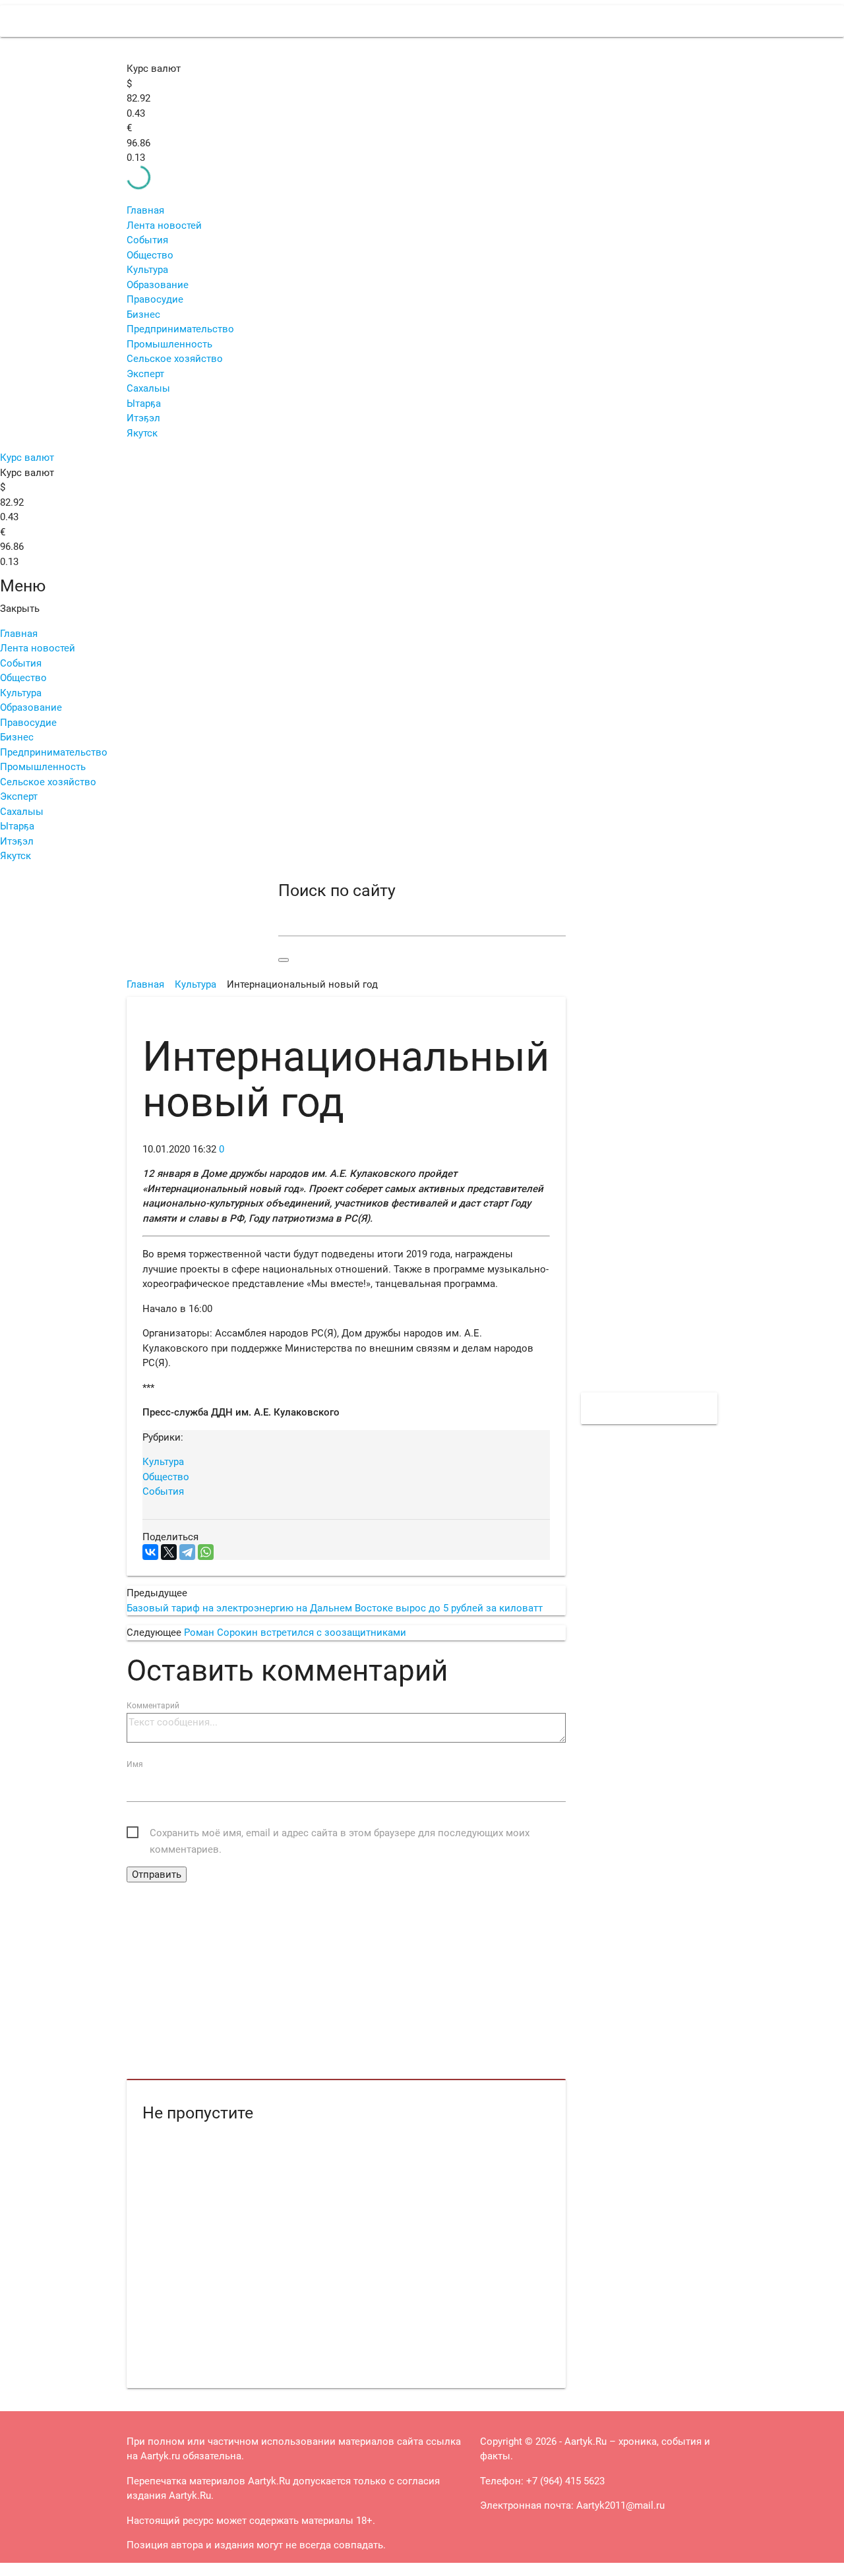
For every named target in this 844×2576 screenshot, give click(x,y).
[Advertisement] (346, 1981)
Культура (147, 270)
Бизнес (143, 315)
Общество (150, 255)
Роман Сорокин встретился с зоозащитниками (295, 1632)
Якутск (142, 433)
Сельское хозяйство (175, 359)
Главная (145, 210)
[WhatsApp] (206, 1552)
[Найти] (284, 960)
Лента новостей (164, 225)
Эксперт (145, 374)
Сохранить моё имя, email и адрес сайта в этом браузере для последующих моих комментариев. (340, 1834)
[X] (169, 1552)
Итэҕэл (143, 418)
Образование (158, 285)
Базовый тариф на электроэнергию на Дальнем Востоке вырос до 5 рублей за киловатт (335, 1608)
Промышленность (169, 344)
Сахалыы (148, 388)
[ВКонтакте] (150, 1552)
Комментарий (153, 1706)
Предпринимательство (180, 329)
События (147, 240)
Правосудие (155, 299)
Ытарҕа (144, 404)
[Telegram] (187, 1552)
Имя (135, 1764)
